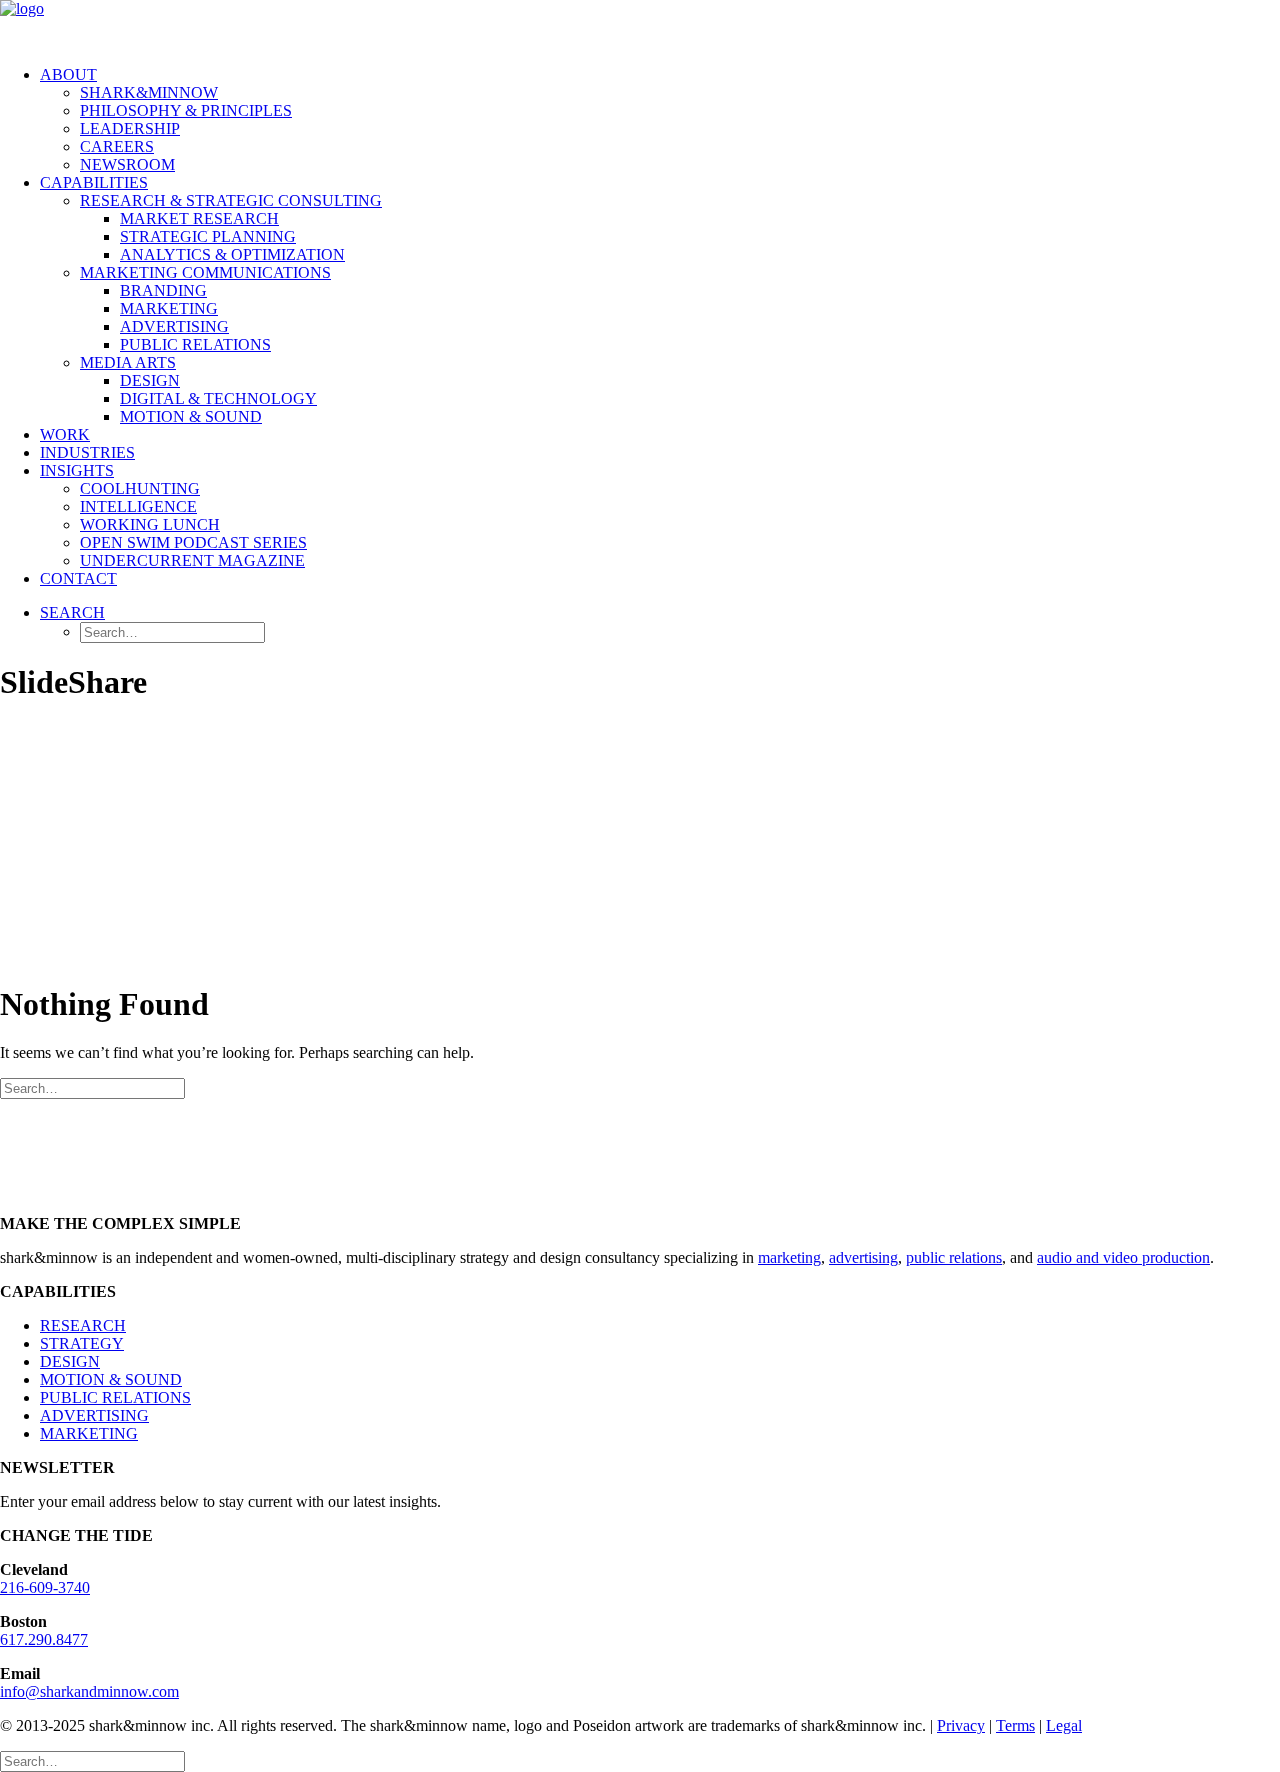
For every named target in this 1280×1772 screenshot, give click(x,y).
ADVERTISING (94, 1415)
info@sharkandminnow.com (89, 1691)
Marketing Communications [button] (205, 272)
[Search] (92, 1087)
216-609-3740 (45, 1587)
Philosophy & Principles (186, 110)
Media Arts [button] (128, 362)
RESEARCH (83, 1325)
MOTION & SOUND (111, 1379)
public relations (954, 1257)
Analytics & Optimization (232, 254)
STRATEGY (82, 1343)
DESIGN (70, 1361)
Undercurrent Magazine (192, 560)
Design (150, 380)
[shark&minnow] (640, 25)
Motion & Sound (191, 416)
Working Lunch (150, 524)
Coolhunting (140, 488)
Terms (1015, 1725)
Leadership (130, 128)
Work (65, 434)
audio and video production (1123, 1257)
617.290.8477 (44, 1639)
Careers (117, 146)
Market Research (199, 218)
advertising (863, 1257)
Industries (87, 452)
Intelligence (138, 506)
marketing (789, 1257)
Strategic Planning (208, 236)
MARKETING (89, 1433)
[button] (72, 612)
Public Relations (195, 344)
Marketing (169, 308)
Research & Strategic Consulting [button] (231, 200)
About (68, 74)
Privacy (961, 1725)
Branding (163, 290)
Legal (1064, 1725)
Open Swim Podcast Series (193, 542)
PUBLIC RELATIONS (115, 1397)
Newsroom (127, 164)
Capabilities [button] (94, 182)
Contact (78, 578)
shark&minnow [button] (149, 92)
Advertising (174, 326)
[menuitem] (660, 120)
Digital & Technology (218, 398)
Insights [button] (77, 470)
